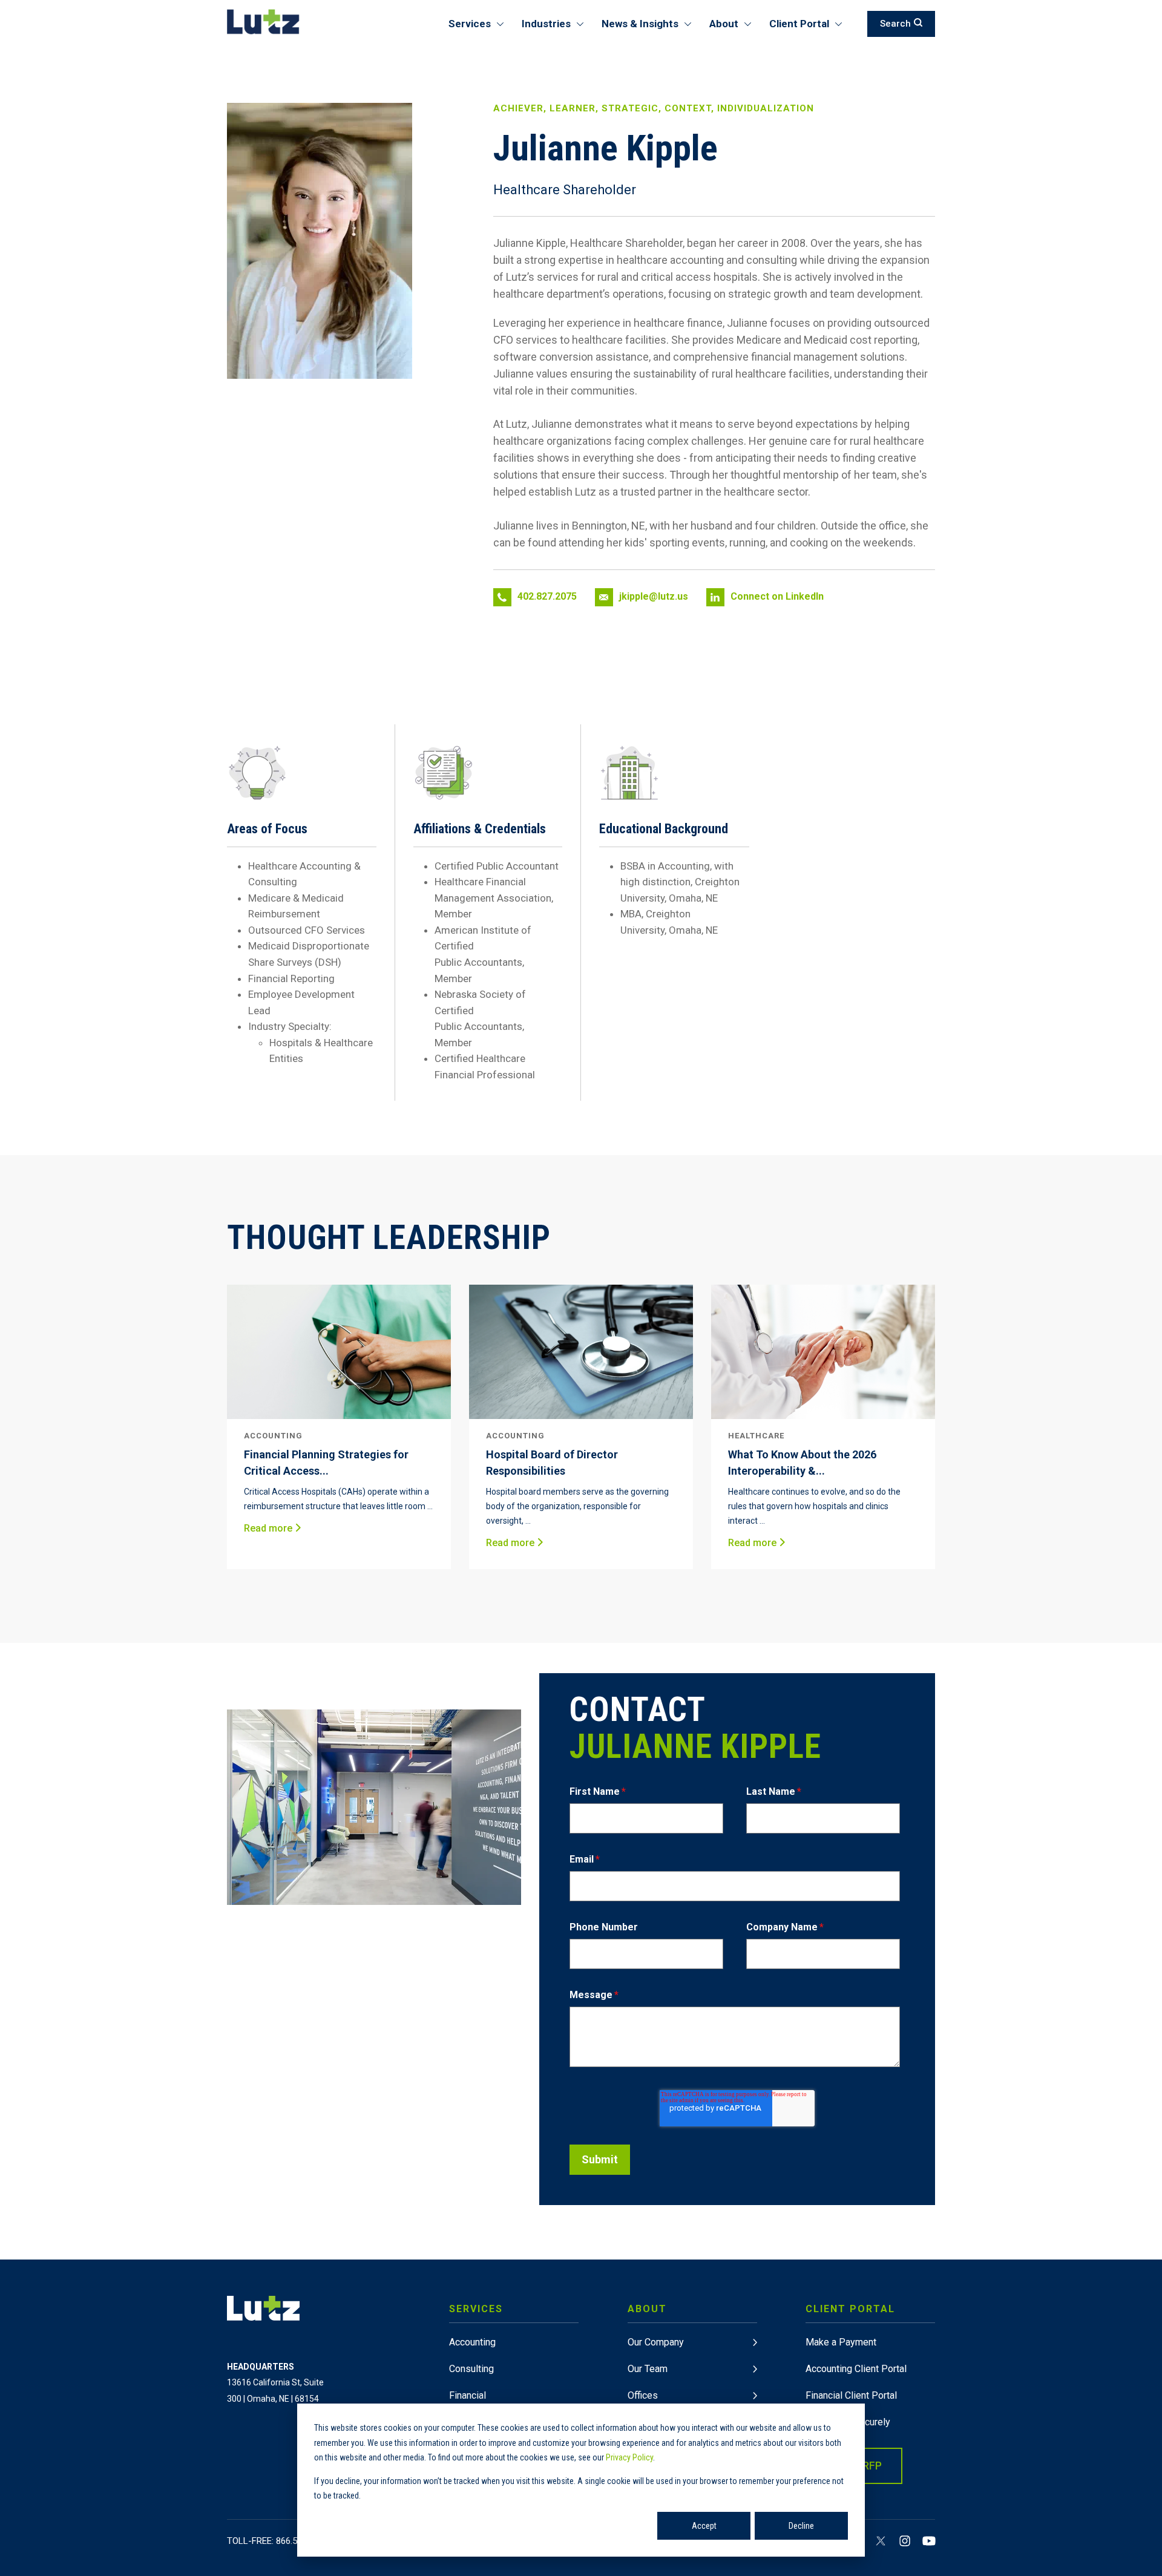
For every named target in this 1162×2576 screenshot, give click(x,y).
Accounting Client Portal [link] (856, 2369)
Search (895, 24)
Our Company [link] (656, 2342)
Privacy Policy (629, 2457)
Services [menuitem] (470, 24)
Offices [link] (643, 2395)
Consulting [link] (471, 2369)
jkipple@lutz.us (654, 596)
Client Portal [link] (850, 2309)
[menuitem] (514, 2398)
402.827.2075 (547, 596)
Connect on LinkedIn (777, 596)
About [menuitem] (724, 24)
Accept (704, 2526)
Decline (801, 2526)
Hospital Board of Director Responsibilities (552, 1463)
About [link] (647, 2309)
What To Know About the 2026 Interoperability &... (802, 1463)
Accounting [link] (472, 2342)
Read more (269, 1528)
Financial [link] (468, 2395)
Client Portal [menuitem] (799, 24)
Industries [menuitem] (546, 24)
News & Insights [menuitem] (640, 24)
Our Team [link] (648, 2369)
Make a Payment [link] (841, 2342)
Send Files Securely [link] (848, 2422)
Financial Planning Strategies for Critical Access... (326, 1463)
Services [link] (476, 2309)
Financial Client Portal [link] (851, 2395)
